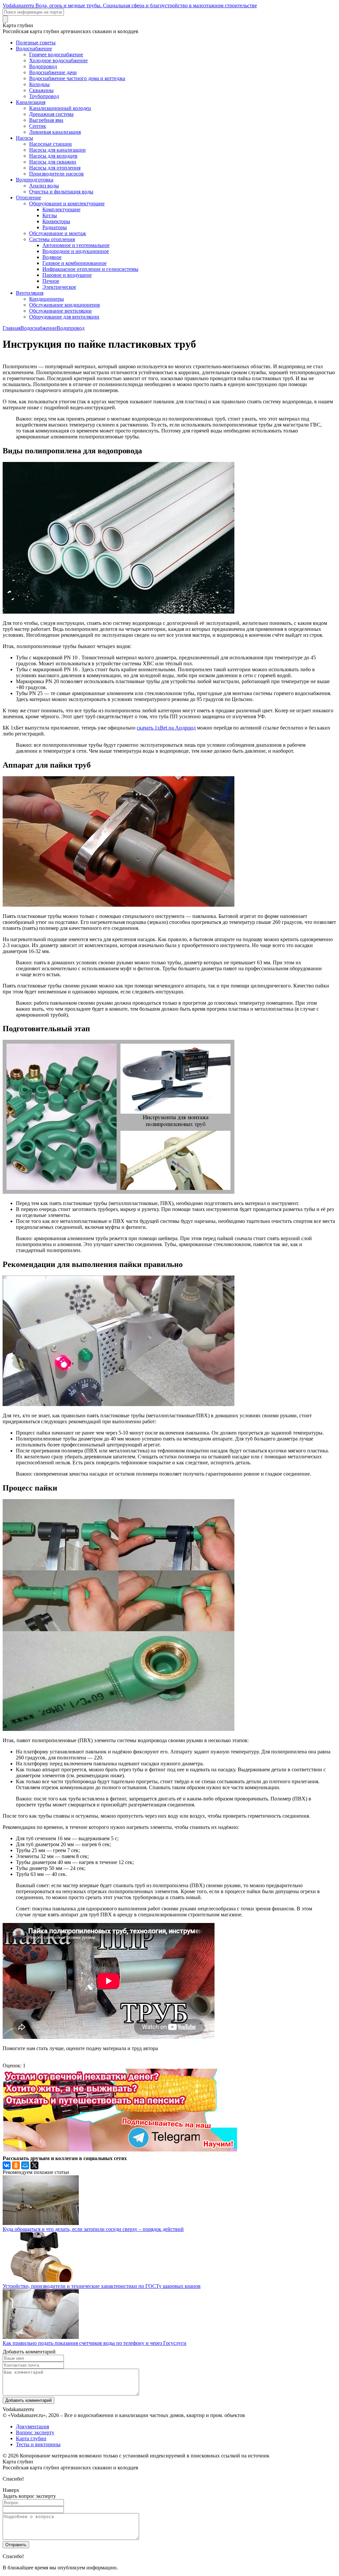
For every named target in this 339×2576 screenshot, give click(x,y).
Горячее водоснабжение (56, 54)
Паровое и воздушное (67, 275)
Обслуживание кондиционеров (65, 305)
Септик (38, 126)
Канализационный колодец (60, 108)
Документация (32, 2426)
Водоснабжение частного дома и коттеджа (77, 78)
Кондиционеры (47, 299)
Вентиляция (30, 293)
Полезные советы (36, 43)
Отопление (28, 198)
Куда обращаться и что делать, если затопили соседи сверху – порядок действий (93, 2229)
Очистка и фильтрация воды (61, 192)
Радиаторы (55, 227)
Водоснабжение (34, 49)
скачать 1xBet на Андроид (166, 728)
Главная (12, 328)
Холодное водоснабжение (58, 60)
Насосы (24, 138)
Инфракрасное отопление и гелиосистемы (90, 269)
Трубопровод (44, 96)
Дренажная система (51, 114)
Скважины (41, 90)
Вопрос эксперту (35, 2432)
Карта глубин (31, 2438)
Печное (51, 281)
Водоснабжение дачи (53, 72)
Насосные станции (50, 144)
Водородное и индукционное (76, 251)
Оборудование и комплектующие (67, 203)
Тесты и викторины (38, 2444)
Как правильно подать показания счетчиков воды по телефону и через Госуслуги (95, 2343)
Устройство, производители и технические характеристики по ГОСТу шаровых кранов (102, 2286)
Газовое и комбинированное (74, 263)
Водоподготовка (35, 180)
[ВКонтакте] (7, 2165)
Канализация (31, 102)
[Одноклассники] (16, 2165)
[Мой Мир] (25, 2165)
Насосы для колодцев (53, 156)
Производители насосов (56, 174)
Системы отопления (52, 239)
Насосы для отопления (55, 168)
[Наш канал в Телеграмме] (120, 2150)
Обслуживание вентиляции (60, 311)
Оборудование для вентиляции (64, 317)
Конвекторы (56, 221)
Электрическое (59, 287)
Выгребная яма (46, 120)
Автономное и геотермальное (76, 245)
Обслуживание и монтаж (58, 233)
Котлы (50, 215)
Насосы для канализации (57, 150)
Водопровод (43, 66)
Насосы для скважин (53, 162)
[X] (34, 2165)
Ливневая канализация (55, 132)
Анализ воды (44, 186)
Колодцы (39, 84)
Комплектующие (61, 209)
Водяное (52, 257)
